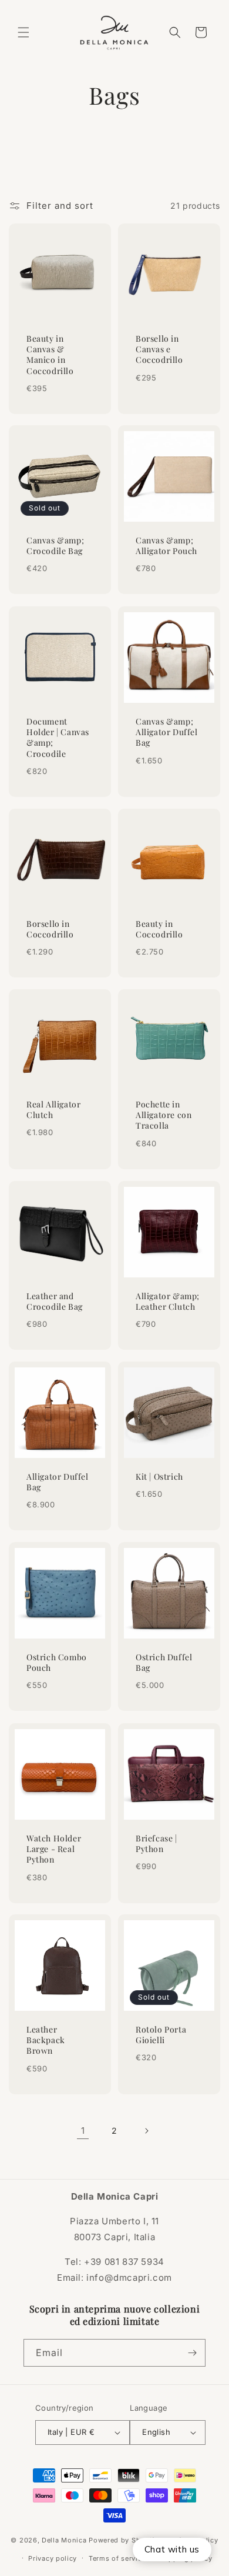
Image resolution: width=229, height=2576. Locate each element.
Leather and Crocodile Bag (55, 1302)
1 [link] (83, 2130)
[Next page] (146, 2131)
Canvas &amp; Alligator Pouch (166, 546)
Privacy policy (53, 2558)
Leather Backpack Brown (46, 2040)
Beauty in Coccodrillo (159, 929)
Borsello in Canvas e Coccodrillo (159, 349)
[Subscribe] (192, 2353)
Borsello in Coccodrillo (50, 929)
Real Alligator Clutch (53, 1110)
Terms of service (117, 2558)
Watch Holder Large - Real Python (54, 1849)
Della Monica (64, 2540)
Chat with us (172, 2549)
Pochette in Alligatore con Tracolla (164, 1115)
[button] (23, 32)
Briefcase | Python (156, 1844)
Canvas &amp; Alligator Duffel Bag (167, 732)
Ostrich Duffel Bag (164, 1663)
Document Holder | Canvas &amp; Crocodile (58, 738)
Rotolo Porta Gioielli (161, 2035)
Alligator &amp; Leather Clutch (168, 1302)
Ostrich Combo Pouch (57, 1663)
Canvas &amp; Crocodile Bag (55, 546)
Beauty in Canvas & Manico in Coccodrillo (50, 355)
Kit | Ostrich (159, 1477)
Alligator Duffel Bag (58, 1482)
